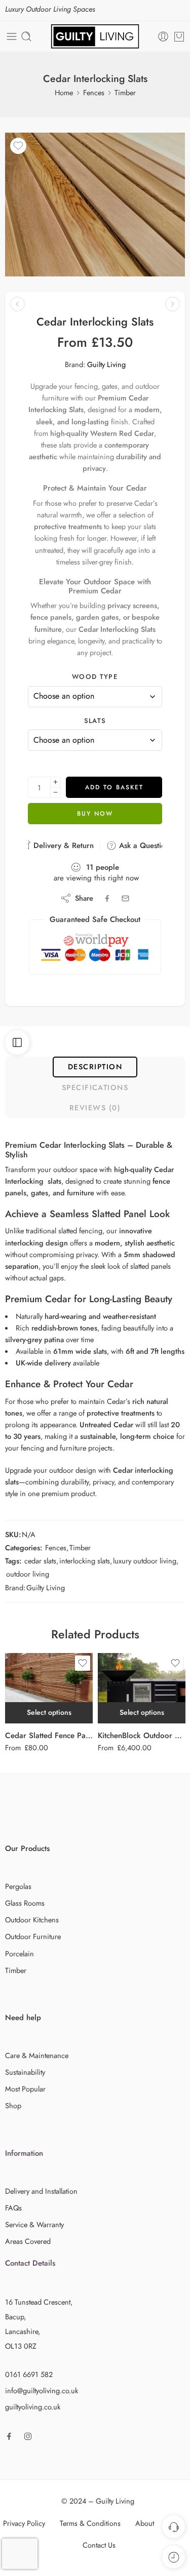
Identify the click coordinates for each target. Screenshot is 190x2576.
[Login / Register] (163, 36)
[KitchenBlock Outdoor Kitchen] (142, 1688)
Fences (94, 92)
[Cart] (179, 36)
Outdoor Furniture (33, 1936)
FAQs (13, 2208)
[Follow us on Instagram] (28, 2436)
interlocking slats (85, 1561)
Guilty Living (106, 364)
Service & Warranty (34, 2224)
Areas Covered (28, 2241)
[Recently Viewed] (174, 2557)
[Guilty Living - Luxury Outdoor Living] (95, 36)
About (145, 2523)
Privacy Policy (24, 2523)
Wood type (95, 677)
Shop (13, 2105)
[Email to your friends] (125, 898)
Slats (95, 721)
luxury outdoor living (145, 1561)
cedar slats (40, 1561)
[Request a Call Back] (174, 2527)
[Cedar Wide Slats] (17, 304)
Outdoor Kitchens (32, 1920)
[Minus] (55, 793)
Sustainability (25, 2072)
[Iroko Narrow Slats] (173, 304)
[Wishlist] (18, 146)
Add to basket (114, 787)
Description (95, 1066)
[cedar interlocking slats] (95, 205)
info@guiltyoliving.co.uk (42, 2390)
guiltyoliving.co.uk (33, 2407)
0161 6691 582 (29, 2374)
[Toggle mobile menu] (12, 36)
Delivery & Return (62, 846)
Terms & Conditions (90, 2523)
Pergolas (18, 1886)
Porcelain (20, 1954)
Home (64, 92)
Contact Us (99, 2545)
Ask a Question (143, 846)
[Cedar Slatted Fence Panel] (49, 1688)
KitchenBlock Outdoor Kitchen (142, 1736)
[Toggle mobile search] (26, 36)
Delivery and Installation (41, 2191)
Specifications (95, 1087)
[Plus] (55, 782)
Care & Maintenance (37, 2055)
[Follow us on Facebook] (9, 2436)
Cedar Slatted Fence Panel (49, 1736)
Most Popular (25, 2089)
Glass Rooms (25, 1903)
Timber (125, 92)
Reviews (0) (95, 1108)
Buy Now (95, 814)
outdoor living (28, 1574)
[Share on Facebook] (107, 898)
